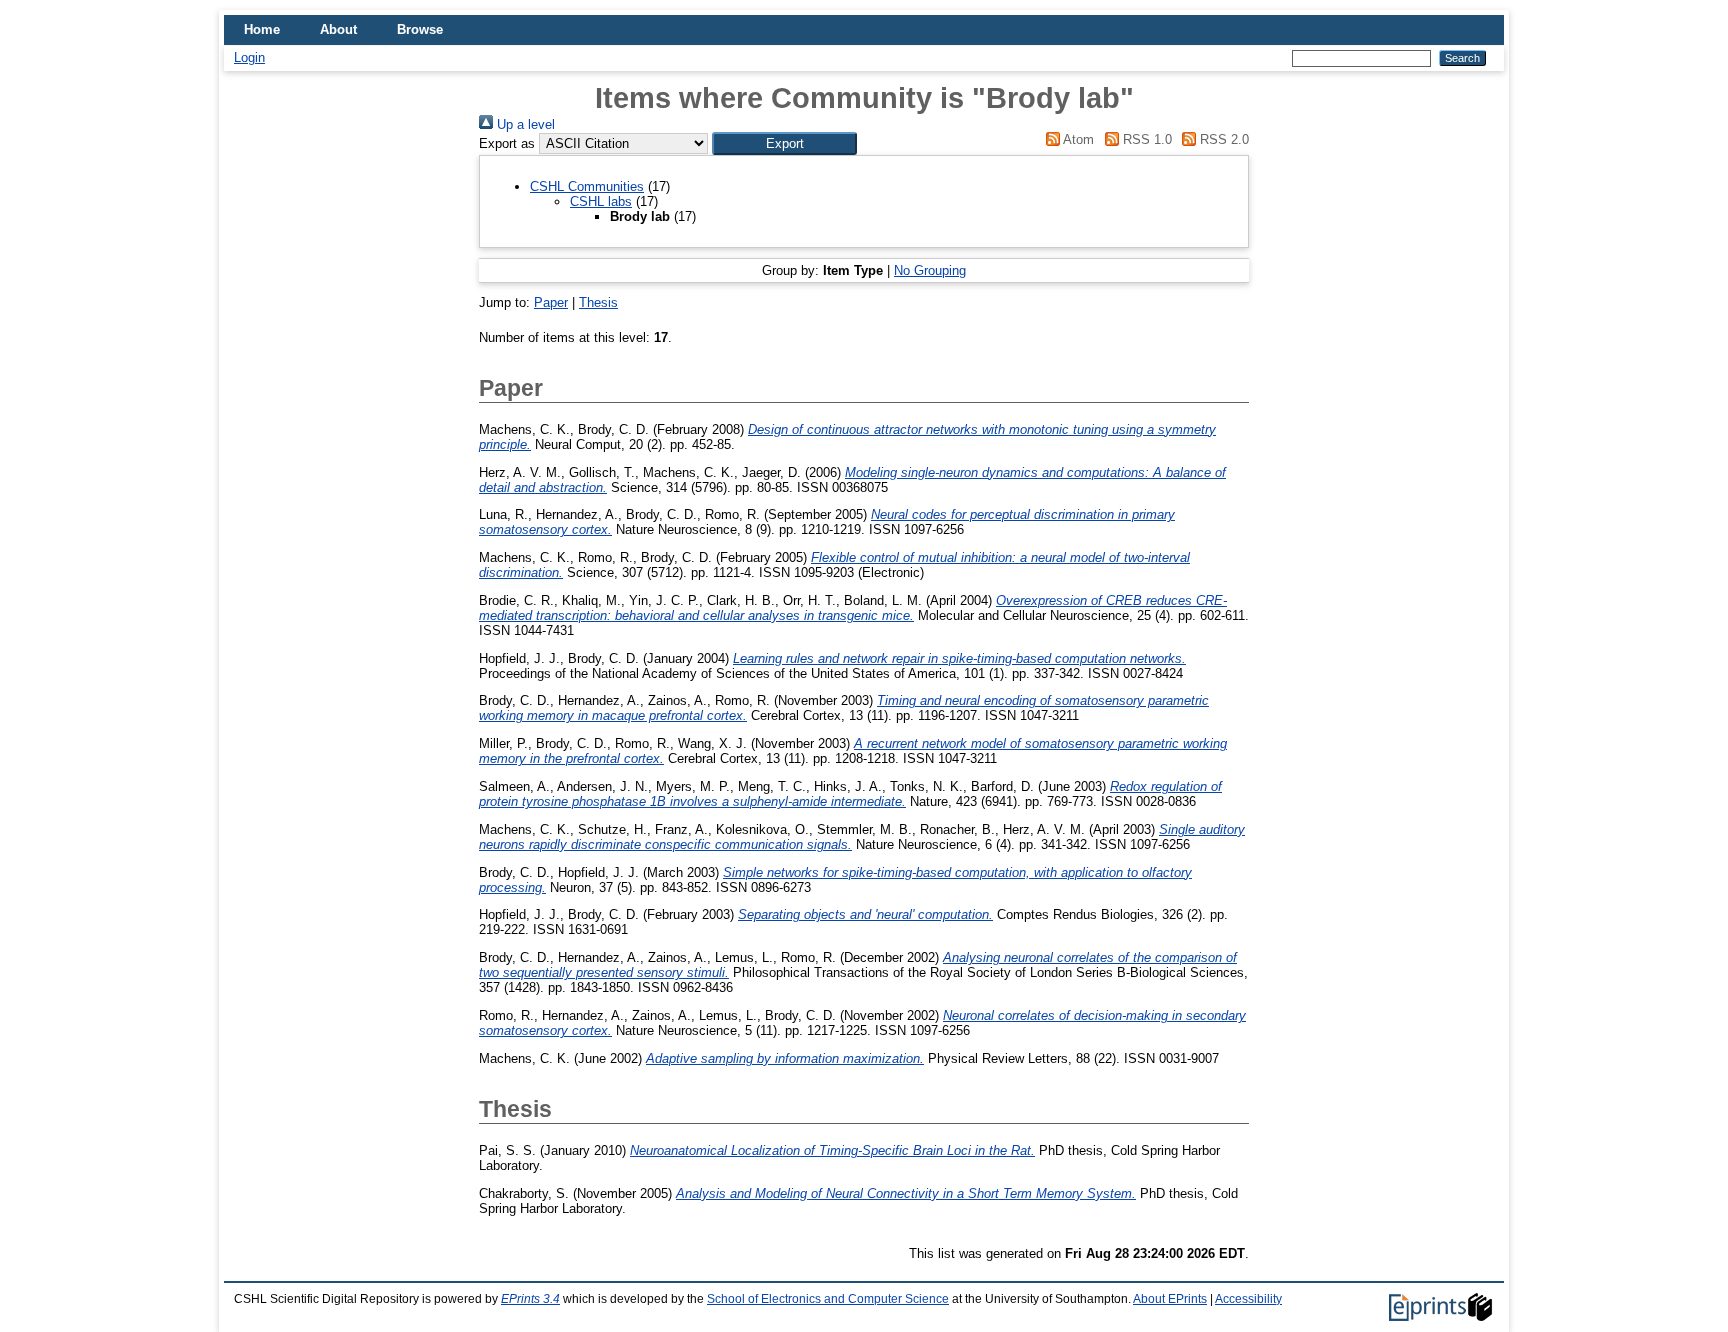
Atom (1077, 139)
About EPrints (1170, 1299)
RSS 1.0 (1145, 139)
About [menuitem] (338, 29)
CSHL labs (601, 201)
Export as (507, 143)
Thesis (598, 302)
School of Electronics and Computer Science (828, 1299)
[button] (784, 143)
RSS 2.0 (1222, 139)
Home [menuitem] (262, 29)
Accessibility (1248, 1299)
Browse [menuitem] (420, 29)
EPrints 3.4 (530, 1299)
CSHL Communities (587, 186)
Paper (551, 302)
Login (249, 57)
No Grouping (930, 270)
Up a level (524, 124)
